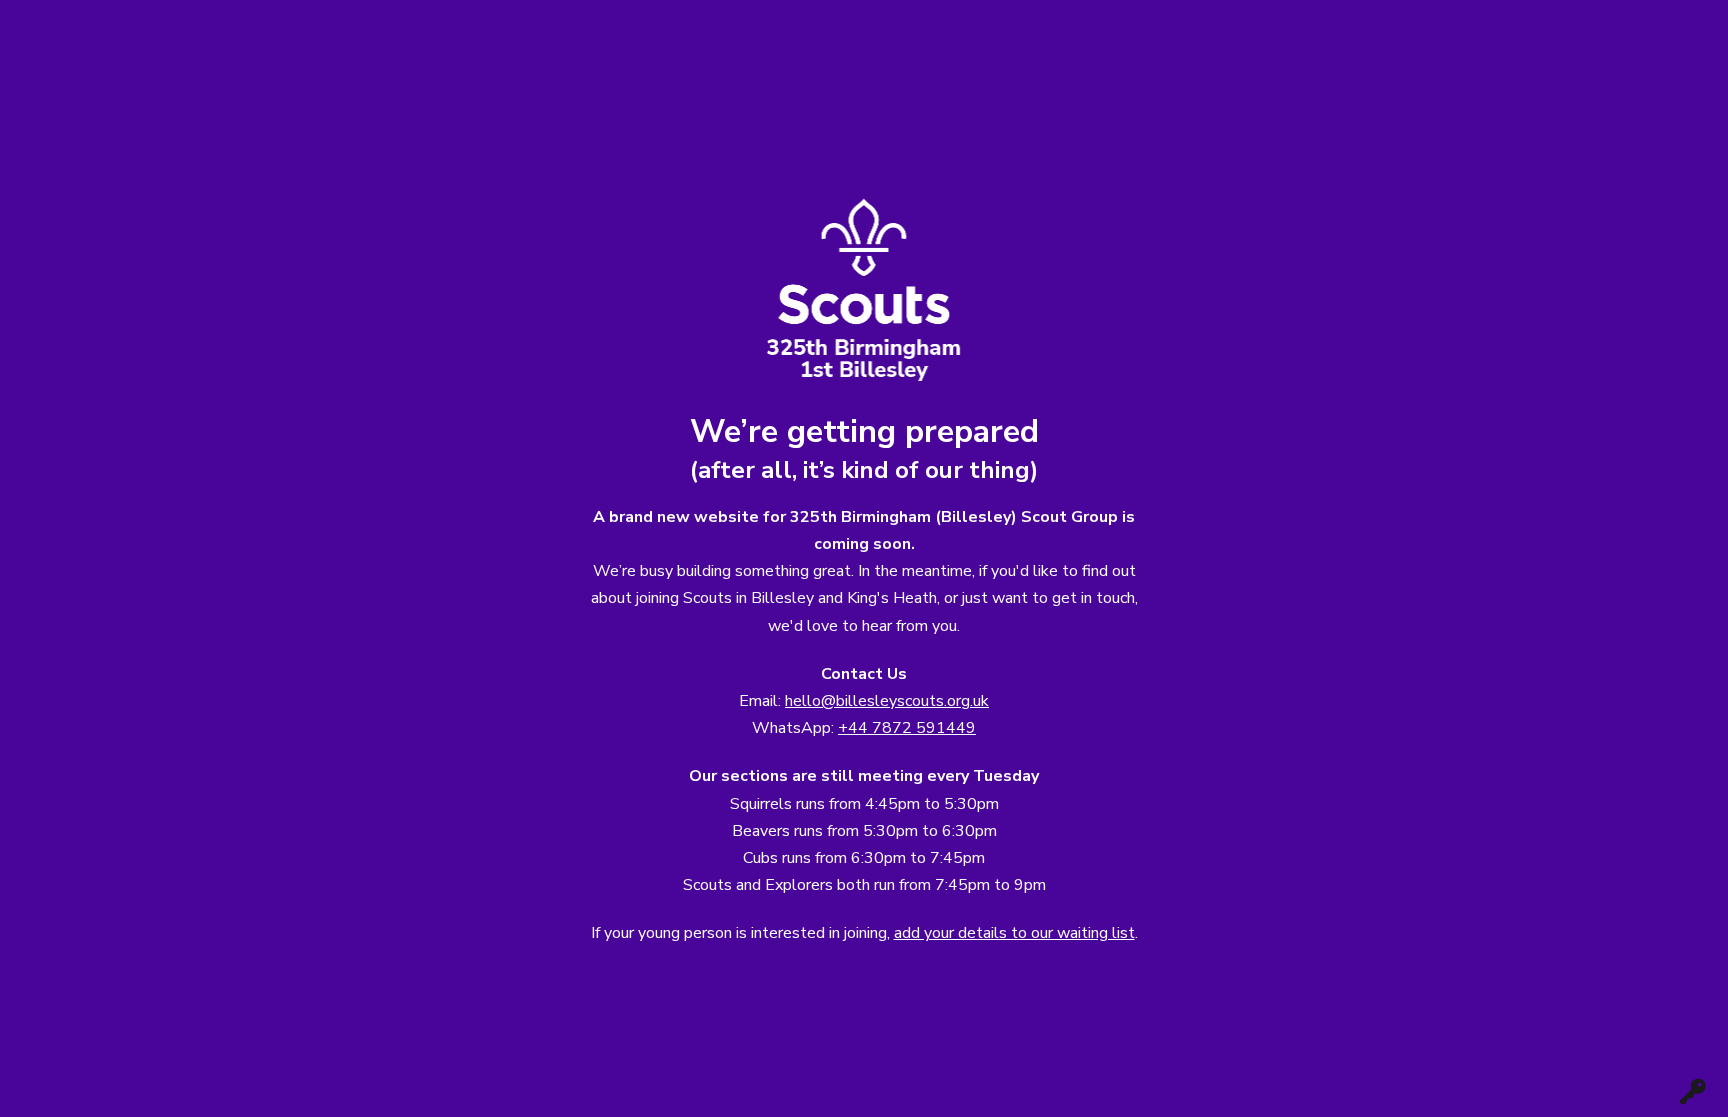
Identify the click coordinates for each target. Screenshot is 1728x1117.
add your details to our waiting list (1014, 933)
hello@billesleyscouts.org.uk (887, 701)
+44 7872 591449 (907, 728)
